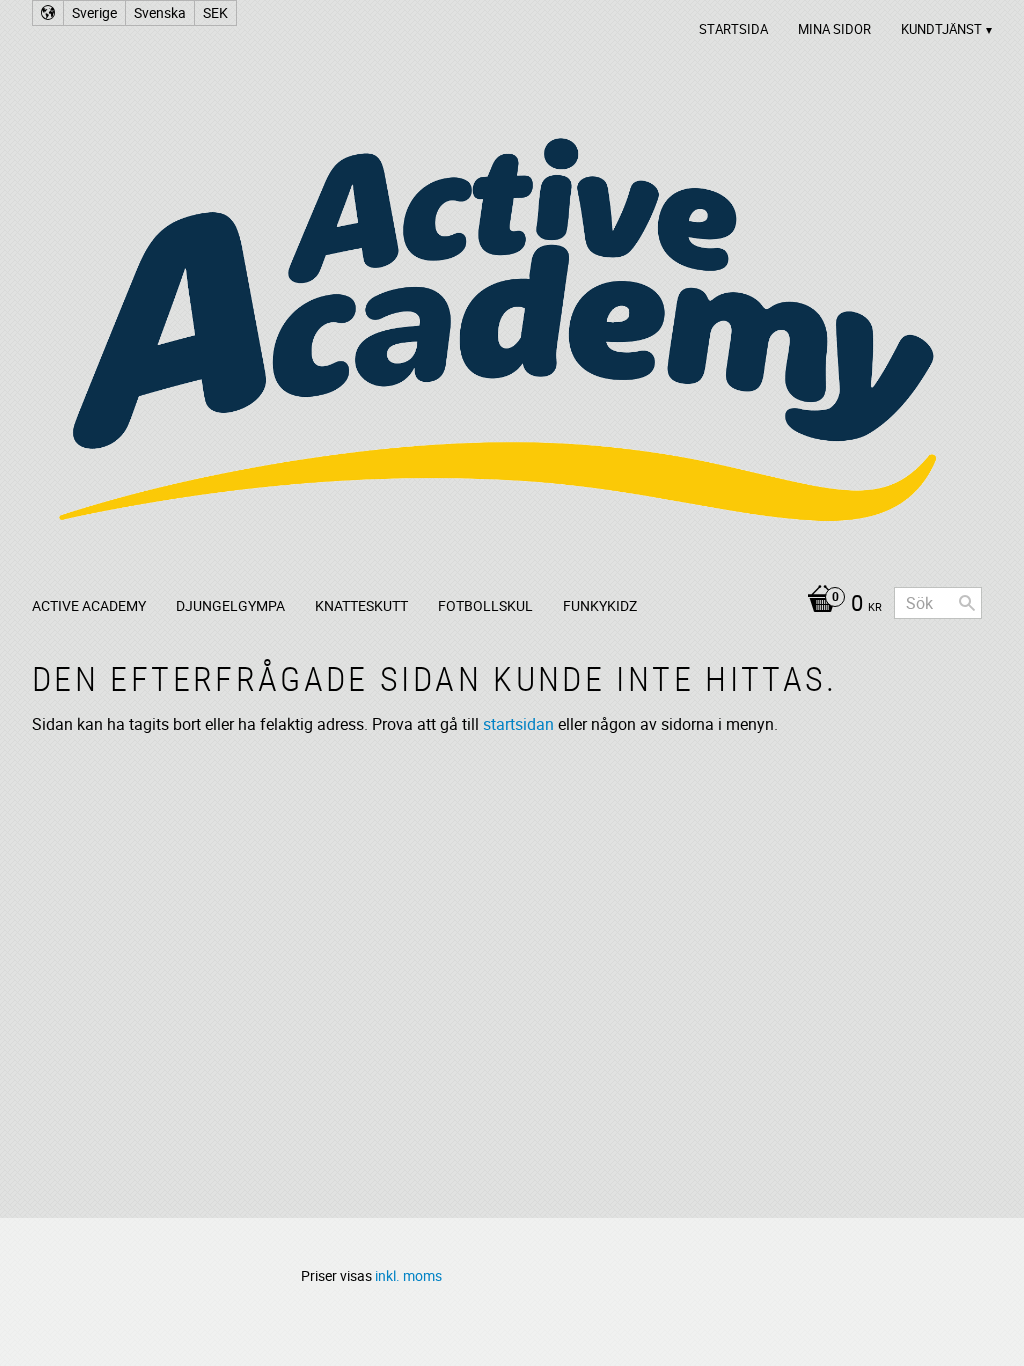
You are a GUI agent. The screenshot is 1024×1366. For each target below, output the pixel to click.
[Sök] (967, 603)
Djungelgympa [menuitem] (230, 605)
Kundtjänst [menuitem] (941, 29)
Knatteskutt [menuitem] (361, 605)
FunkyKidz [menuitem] (600, 605)
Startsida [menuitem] (733, 29)
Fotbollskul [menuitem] (485, 605)
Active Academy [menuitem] (89, 605)
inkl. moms (408, 1275)
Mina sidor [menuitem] (834, 29)
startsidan (518, 724)
